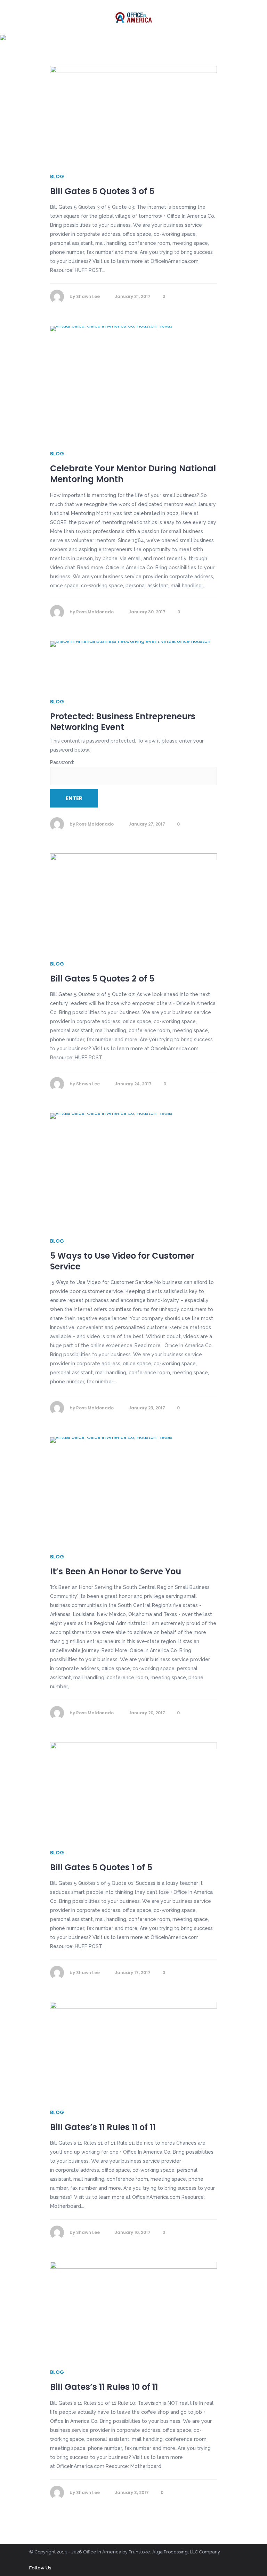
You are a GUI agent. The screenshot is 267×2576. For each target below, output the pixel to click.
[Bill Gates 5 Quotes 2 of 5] (133, 900)
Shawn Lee (88, 296)
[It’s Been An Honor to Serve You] (133, 1488)
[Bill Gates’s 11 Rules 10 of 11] (133, 2309)
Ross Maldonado (95, 612)
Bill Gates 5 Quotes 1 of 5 (101, 1867)
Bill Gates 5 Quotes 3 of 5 (102, 191)
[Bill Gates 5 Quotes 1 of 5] (133, 1789)
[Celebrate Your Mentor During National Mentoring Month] (133, 381)
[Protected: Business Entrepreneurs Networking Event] (133, 663)
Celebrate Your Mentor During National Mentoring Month (133, 474)
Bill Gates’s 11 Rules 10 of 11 (104, 2387)
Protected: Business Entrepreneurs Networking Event (123, 722)
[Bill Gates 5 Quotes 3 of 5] (133, 113)
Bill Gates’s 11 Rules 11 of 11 (103, 2127)
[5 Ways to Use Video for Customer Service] (133, 1169)
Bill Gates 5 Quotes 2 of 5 (102, 979)
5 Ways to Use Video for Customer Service (122, 1261)
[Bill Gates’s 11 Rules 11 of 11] (133, 2049)
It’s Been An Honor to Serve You (116, 1571)
